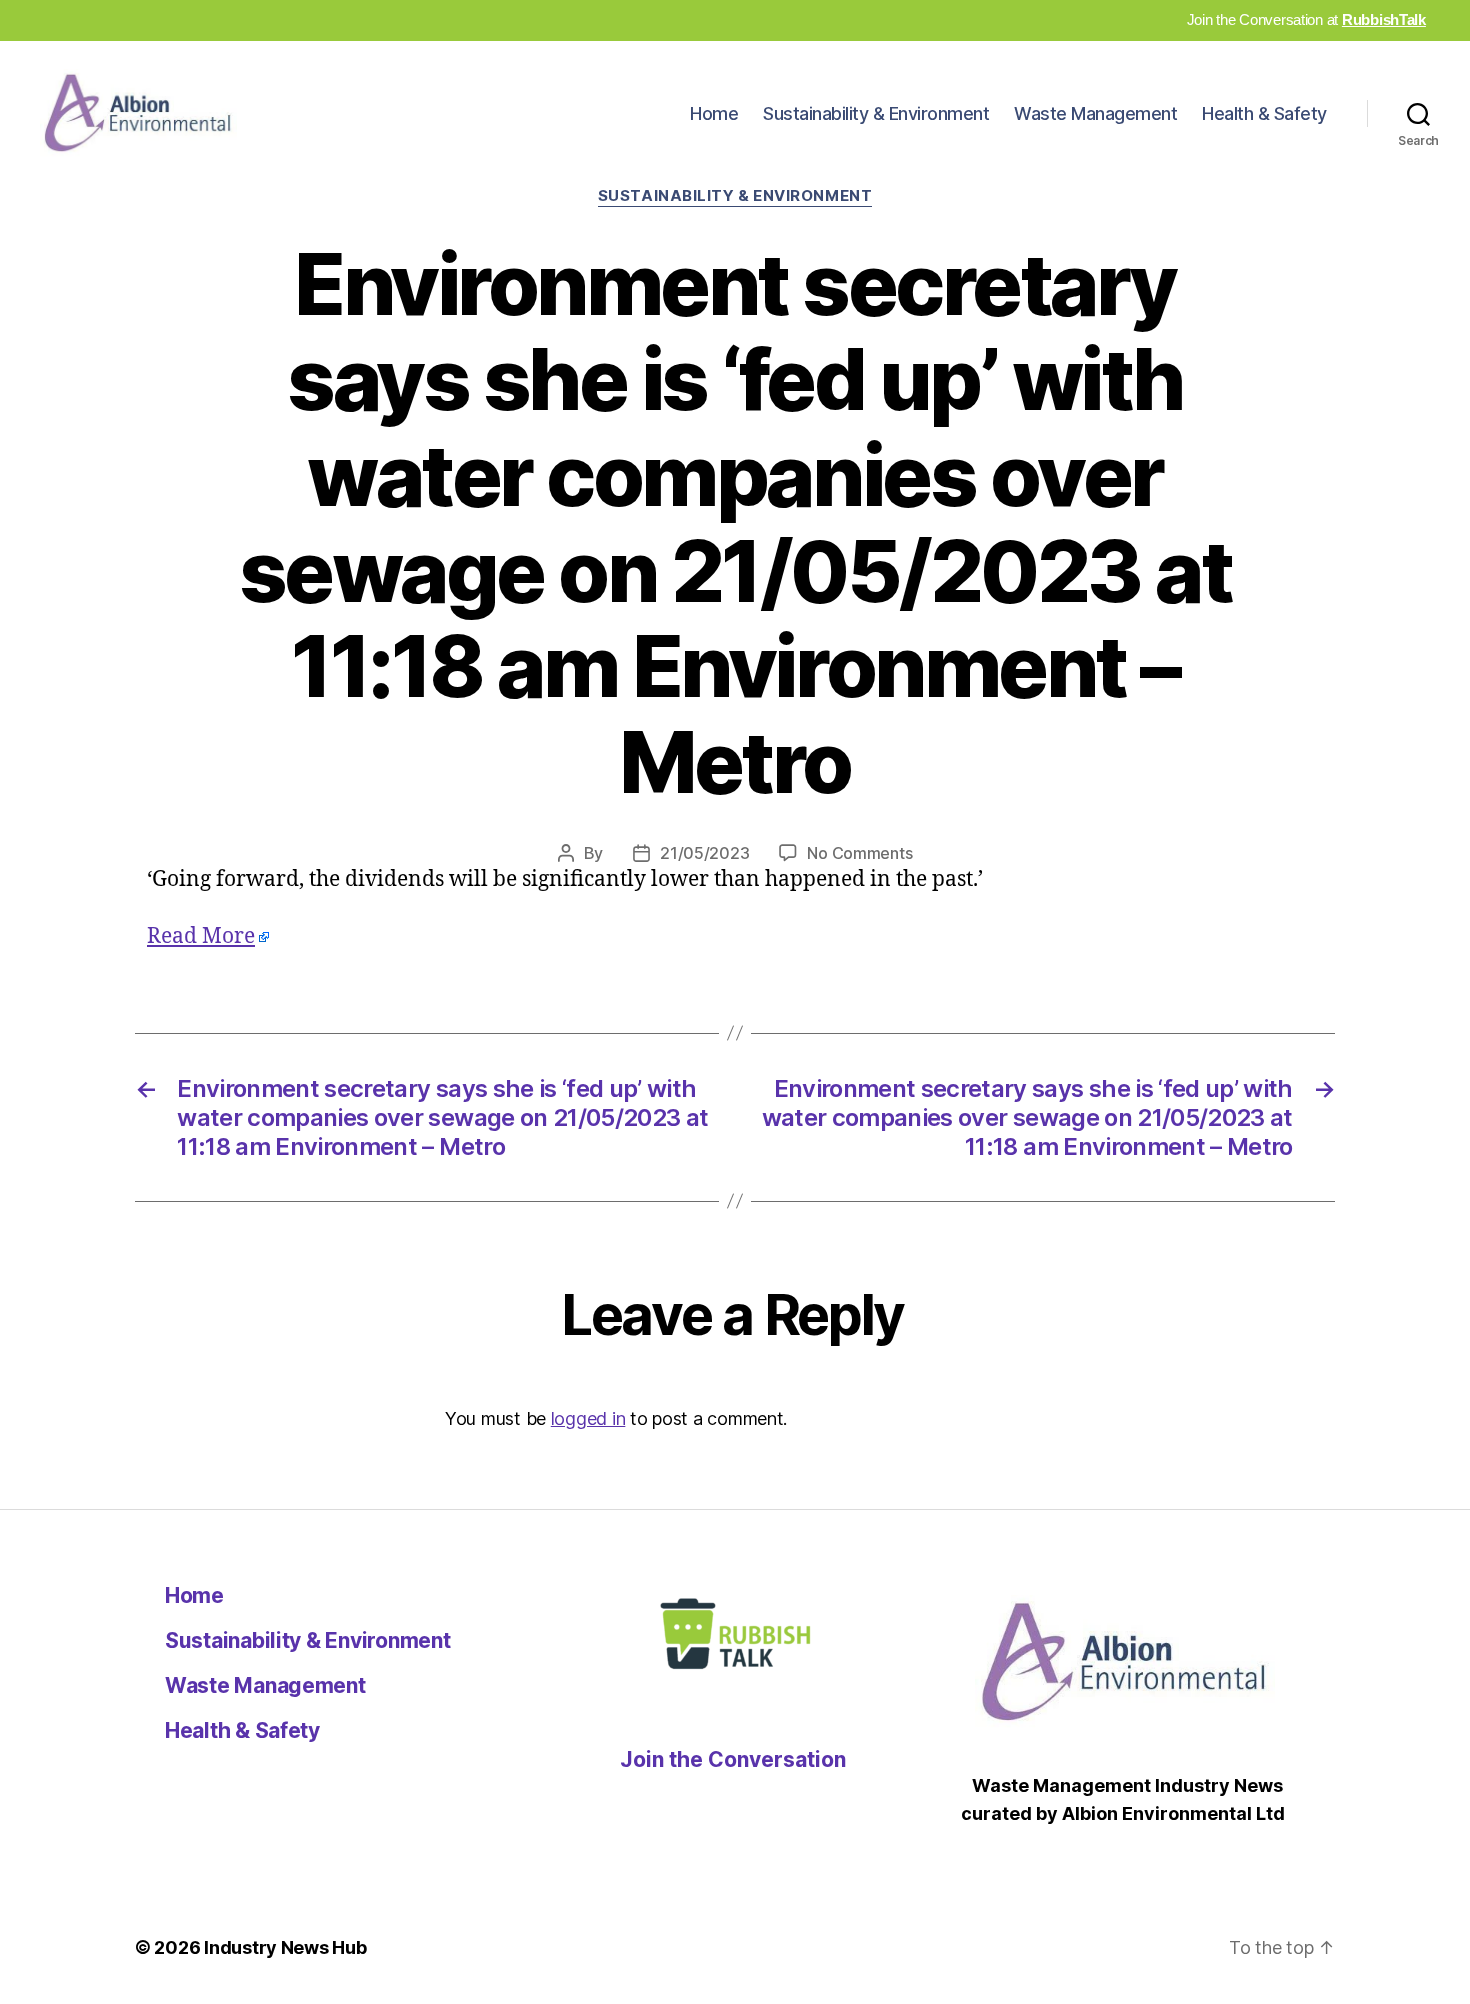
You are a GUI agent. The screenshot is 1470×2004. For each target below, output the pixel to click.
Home (714, 113)
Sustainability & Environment (876, 113)
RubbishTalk (1384, 19)
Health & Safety (1264, 113)
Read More (201, 936)
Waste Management (1095, 113)
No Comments (859, 853)
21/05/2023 (704, 853)
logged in (588, 1418)
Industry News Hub (285, 1947)
